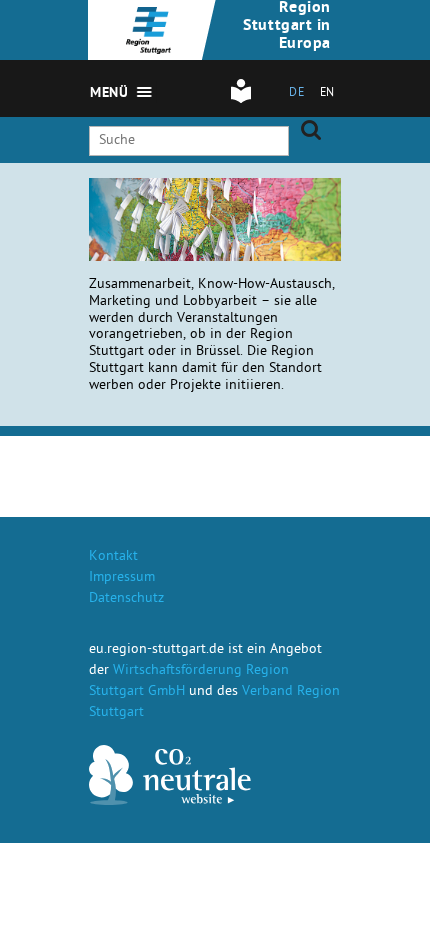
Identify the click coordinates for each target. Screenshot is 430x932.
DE (296, 94)
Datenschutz (126, 599)
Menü (109, 94)
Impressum (122, 578)
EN (327, 94)
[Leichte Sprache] (241, 101)
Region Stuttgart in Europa (287, 27)
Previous (182, 207)
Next (206, 207)
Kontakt (113, 557)
